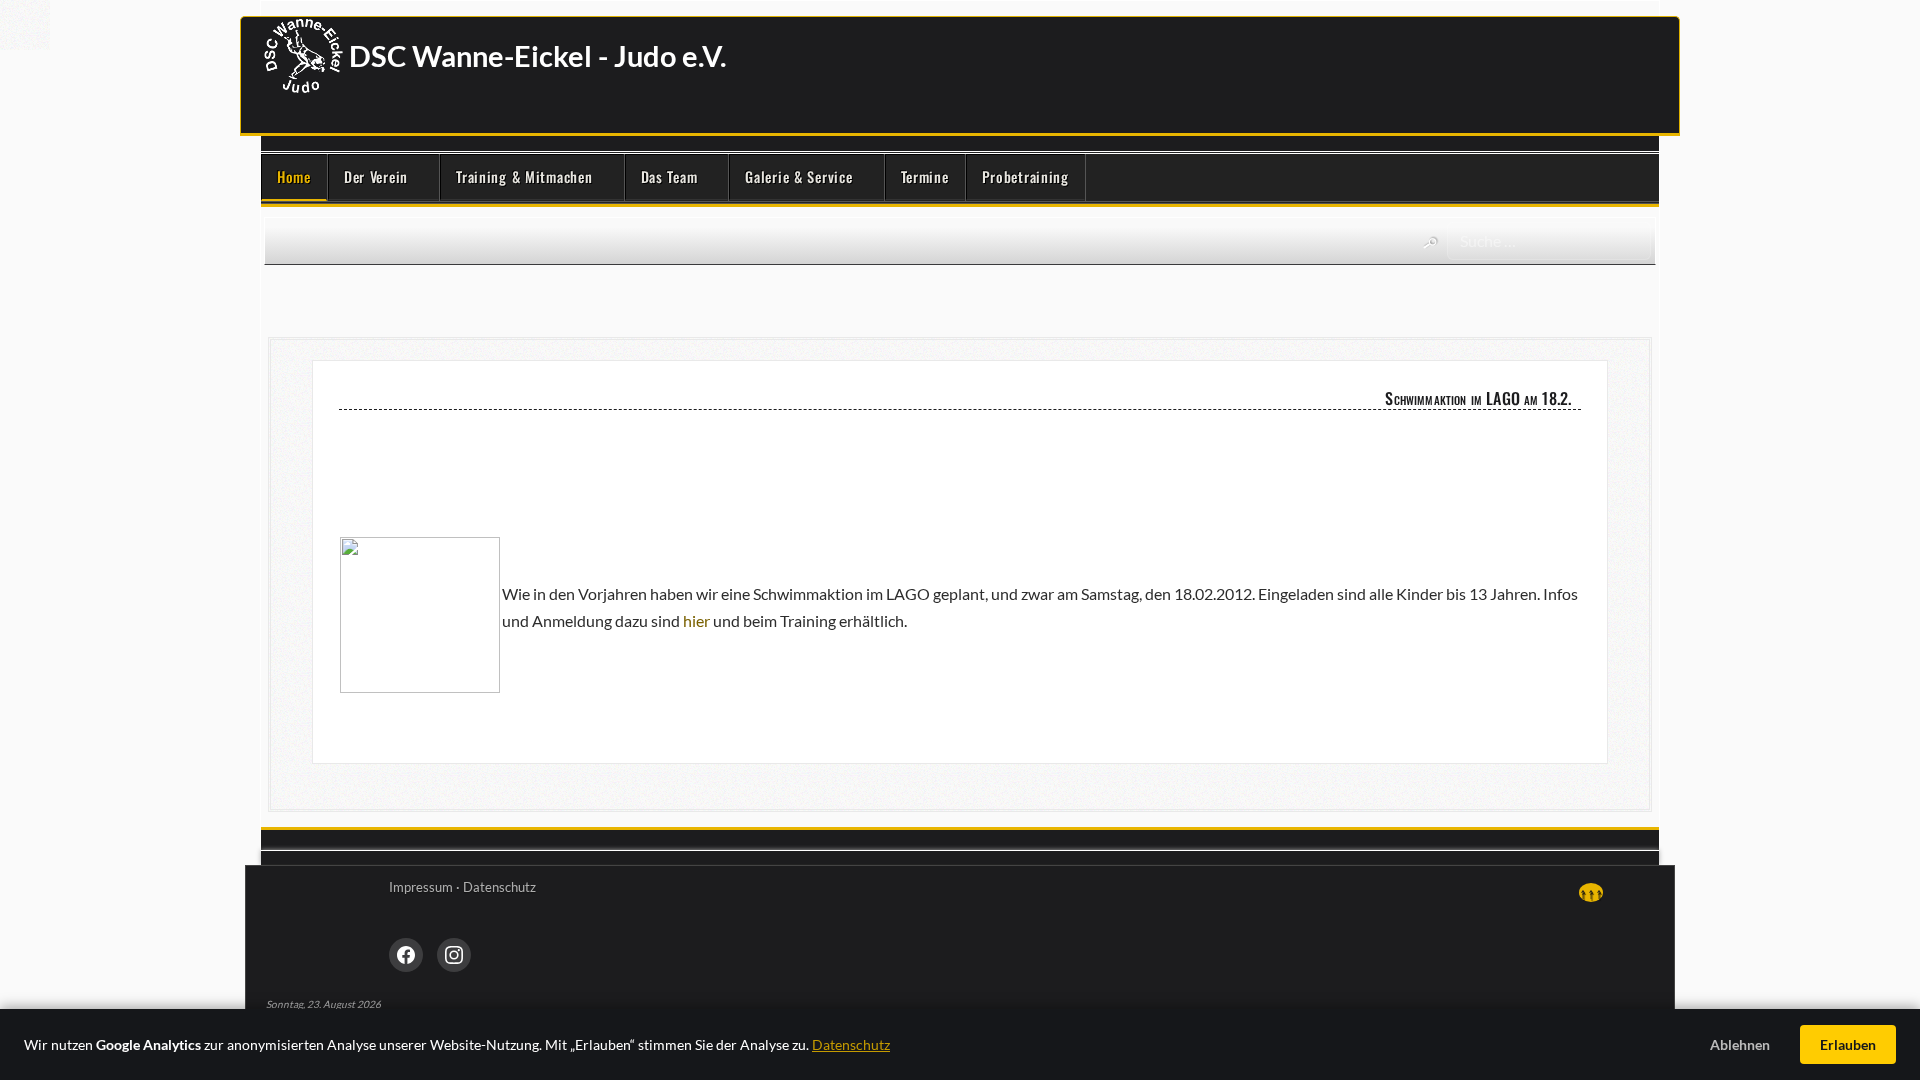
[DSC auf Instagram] (454, 955)
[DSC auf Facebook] (406, 955)
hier (696, 620)
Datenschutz (499, 887)
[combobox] (1549, 241)
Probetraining (1025, 176)
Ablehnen (1740, 1044)
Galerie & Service (798, 176)
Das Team (669, 176)
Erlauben (1848, 1044)
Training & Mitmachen (524, 176)
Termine (925, 176)
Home (294, 176)
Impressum (421, 887)
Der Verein (376, 176)
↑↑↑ (1591, 892)
